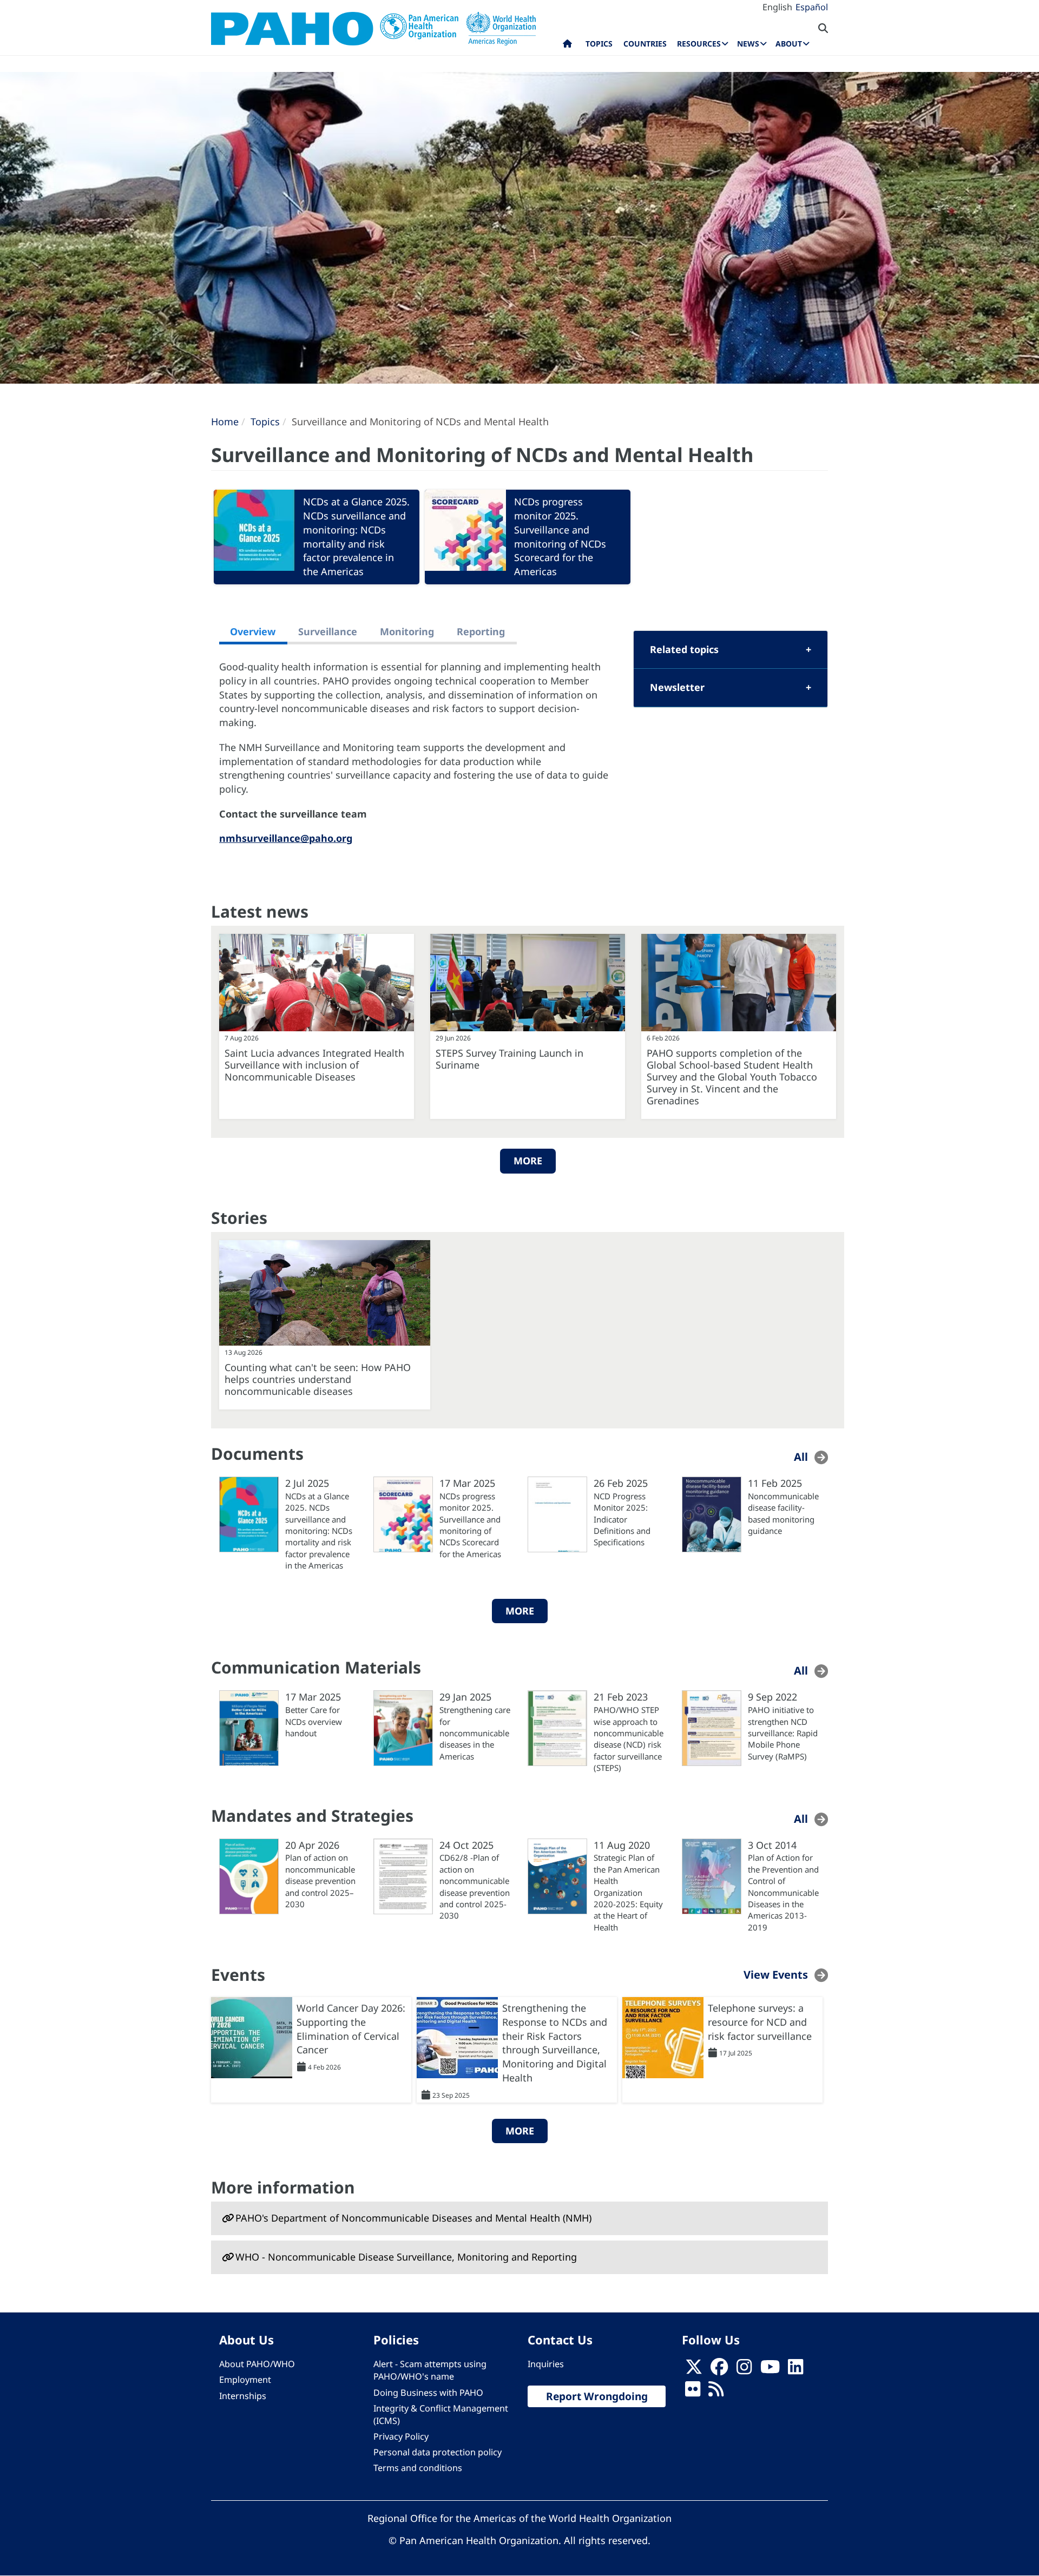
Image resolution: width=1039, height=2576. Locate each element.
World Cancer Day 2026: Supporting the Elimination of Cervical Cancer (351, 2029)
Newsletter (677, 687)
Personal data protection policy (438, 2452)
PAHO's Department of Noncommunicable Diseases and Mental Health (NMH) (413, 2218)
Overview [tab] (253, 631)
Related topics (684, 649)
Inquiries (546, 2364)
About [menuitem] (789, 44)
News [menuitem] (748, 44)
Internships (243, 2396)
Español (812, 7)
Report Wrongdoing (597, 2396)
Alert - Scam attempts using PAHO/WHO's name (430, 2370)
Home (225, 421)
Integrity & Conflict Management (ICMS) (441, 2414)
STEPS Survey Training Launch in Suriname (509, 1059)
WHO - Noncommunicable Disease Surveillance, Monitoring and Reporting (406, 2257)
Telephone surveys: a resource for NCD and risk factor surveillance (760, 2022)
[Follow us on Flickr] (693, 2393)
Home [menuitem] (567, 46)
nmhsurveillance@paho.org (286, 838)
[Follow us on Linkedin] (795, 2370)
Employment (245, 2380)
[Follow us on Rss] (716, 2393)
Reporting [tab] (481, 631)
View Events (776, 1975)
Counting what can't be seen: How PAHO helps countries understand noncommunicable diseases (318, 1379)
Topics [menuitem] (599, 44)
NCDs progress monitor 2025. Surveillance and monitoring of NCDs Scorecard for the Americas (560, 536)
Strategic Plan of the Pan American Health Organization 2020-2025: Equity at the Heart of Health (628, 1892)
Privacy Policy (401, 2436)
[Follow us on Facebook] (719, 2370)
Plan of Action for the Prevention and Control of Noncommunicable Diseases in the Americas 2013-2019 (783, 1892)
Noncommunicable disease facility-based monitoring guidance (783, 1513)
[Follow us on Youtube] (770, 2370)
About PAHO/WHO (257, 2364)
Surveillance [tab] (328, 631)
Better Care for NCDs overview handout (314, 1721)
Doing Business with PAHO (428, 2393)
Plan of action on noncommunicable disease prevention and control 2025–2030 (320, 1881)
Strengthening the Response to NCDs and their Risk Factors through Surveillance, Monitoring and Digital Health (555, 2043)
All (801, 1457)
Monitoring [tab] (407, 631)
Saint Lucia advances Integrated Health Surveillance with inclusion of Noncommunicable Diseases (314, 1065)
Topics (265, 421)
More (528, 1161)
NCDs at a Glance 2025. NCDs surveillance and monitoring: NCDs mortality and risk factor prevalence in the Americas (356, 536)
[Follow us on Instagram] (744, 2370)
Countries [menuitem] (645, 44)
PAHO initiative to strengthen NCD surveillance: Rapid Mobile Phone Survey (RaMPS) (783, 1733)
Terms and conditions (418, 2468)
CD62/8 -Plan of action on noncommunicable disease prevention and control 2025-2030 (475, 1886)
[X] (694, 2370)
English (777, 7)
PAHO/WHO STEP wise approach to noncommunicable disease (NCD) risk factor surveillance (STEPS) (629, 1739)
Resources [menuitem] (699, 44)
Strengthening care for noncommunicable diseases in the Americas (475, 1733)
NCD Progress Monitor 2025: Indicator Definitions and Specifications (622, 1519)
